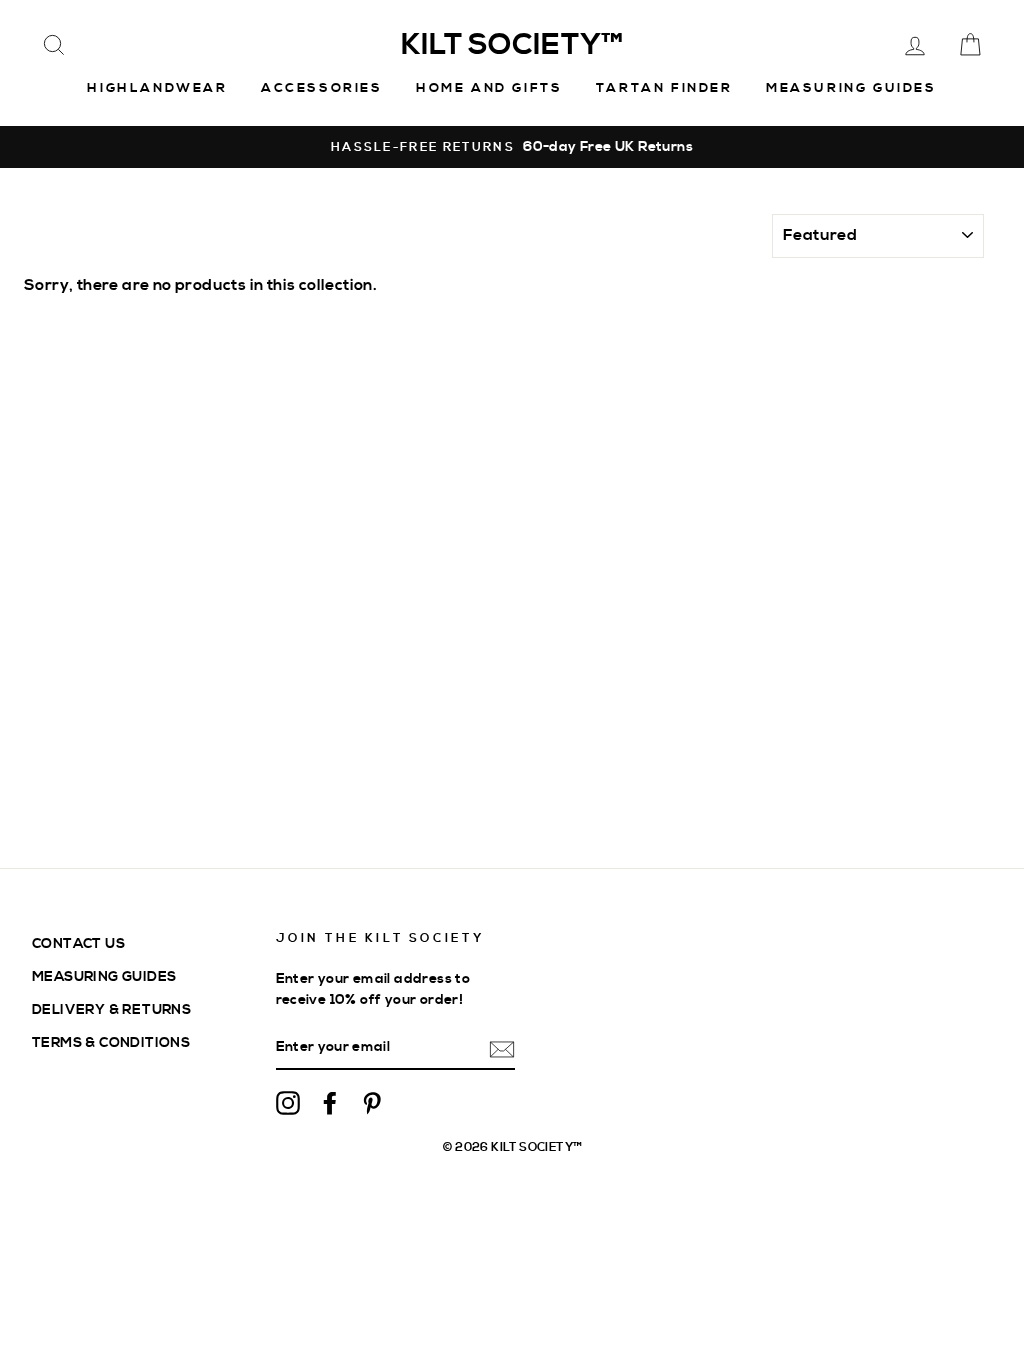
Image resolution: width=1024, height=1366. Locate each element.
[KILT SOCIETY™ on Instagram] (288, 1102)
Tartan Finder (664, 88)
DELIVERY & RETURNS (111, 1009)
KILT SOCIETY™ (512, 45)
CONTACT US (78, 943)
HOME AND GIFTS (489, 88)
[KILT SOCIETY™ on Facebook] (330, 1102)
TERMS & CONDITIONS (111, 1042)
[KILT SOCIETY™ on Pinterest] (372, 1102)
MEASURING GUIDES (104, 976)
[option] (512, 147)
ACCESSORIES (322, 88)
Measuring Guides (851, 88)
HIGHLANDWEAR (157, 88)
